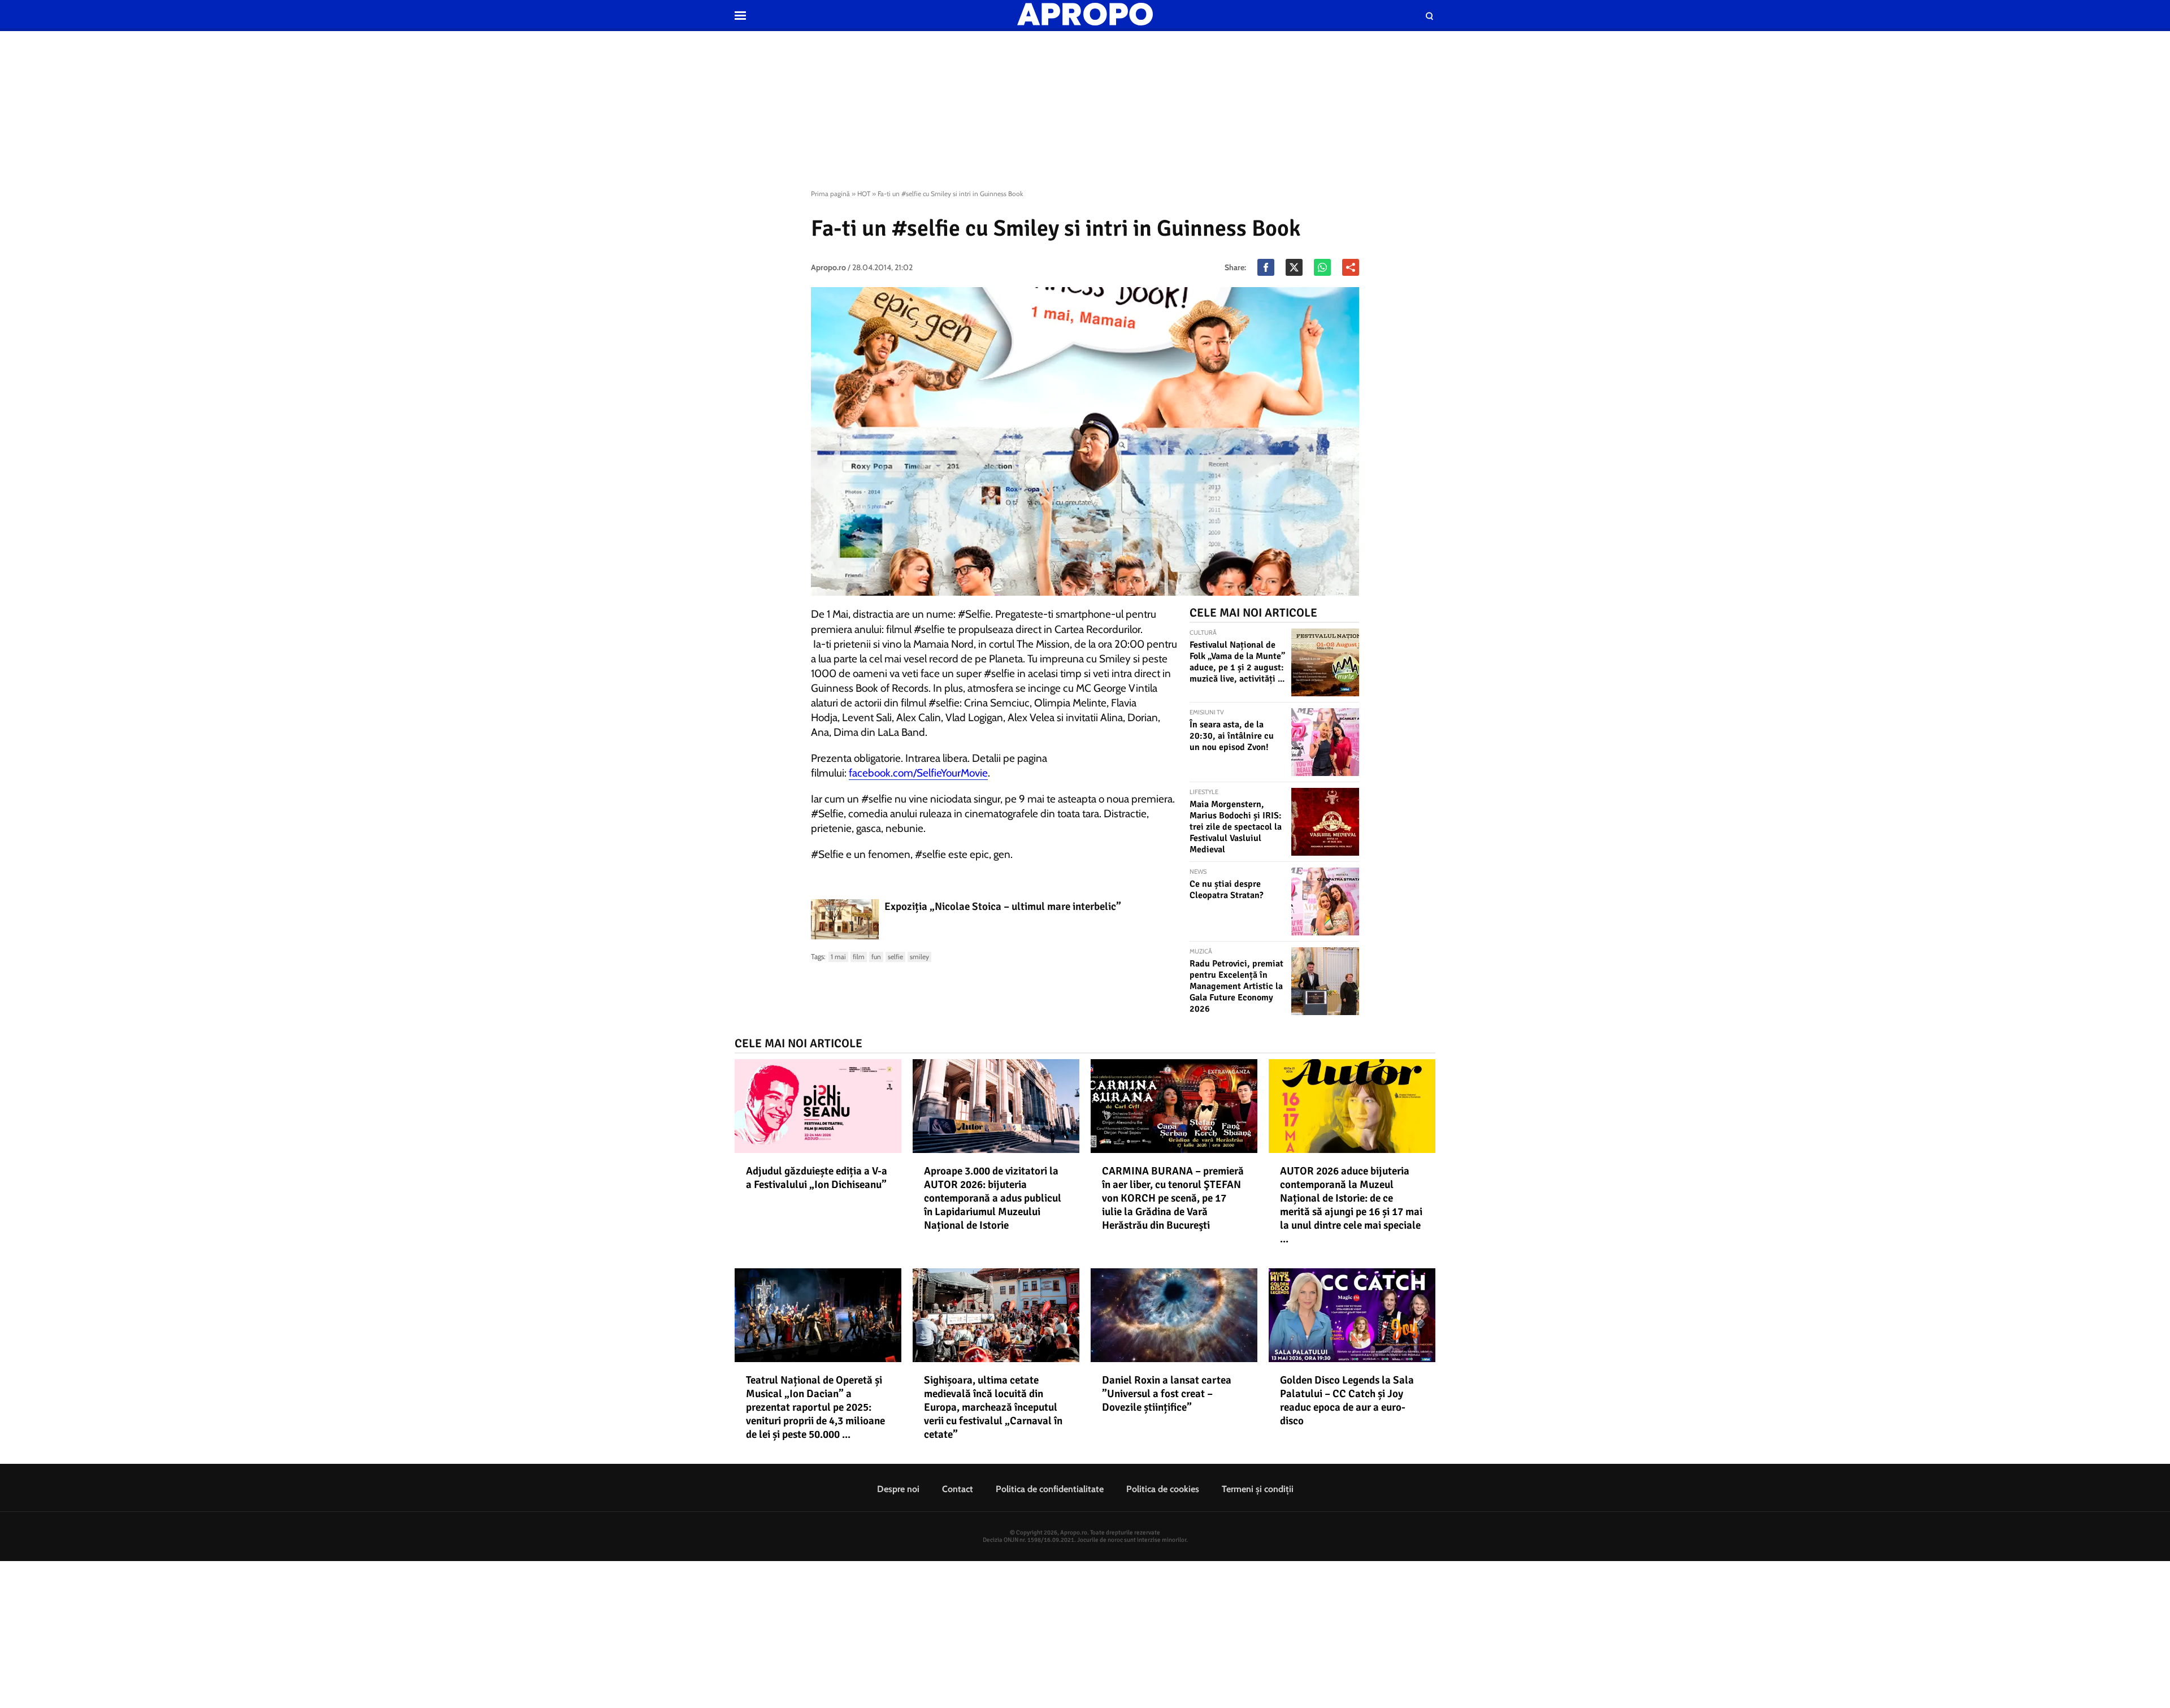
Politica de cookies (1163, 1489)
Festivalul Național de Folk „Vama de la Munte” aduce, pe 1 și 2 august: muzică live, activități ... (1237, 662)
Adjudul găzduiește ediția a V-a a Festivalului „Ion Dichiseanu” (817, 1178)
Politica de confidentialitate (1050, 1489)
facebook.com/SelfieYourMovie (918, 773)
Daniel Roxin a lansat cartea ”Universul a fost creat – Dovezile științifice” (1167, 1394)
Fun (876, 957)
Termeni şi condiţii (1258, 1489)
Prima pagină (830, 194)
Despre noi (898, 1489)
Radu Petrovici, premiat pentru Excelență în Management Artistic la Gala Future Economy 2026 (1236, 986)
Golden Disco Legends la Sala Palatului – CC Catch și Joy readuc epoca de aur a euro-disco (1347, 1401)
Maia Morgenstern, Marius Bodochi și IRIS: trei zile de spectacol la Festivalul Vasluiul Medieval (1236, 827)
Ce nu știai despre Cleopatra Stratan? (1227, 890)
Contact (958, 1489)
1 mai (838, 957)
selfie (895, 957)
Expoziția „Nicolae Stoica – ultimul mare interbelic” (1003, 907)
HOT (864, 194)
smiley (919, 957)
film (859, 957)
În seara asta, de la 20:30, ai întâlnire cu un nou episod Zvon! (1232, 736)
